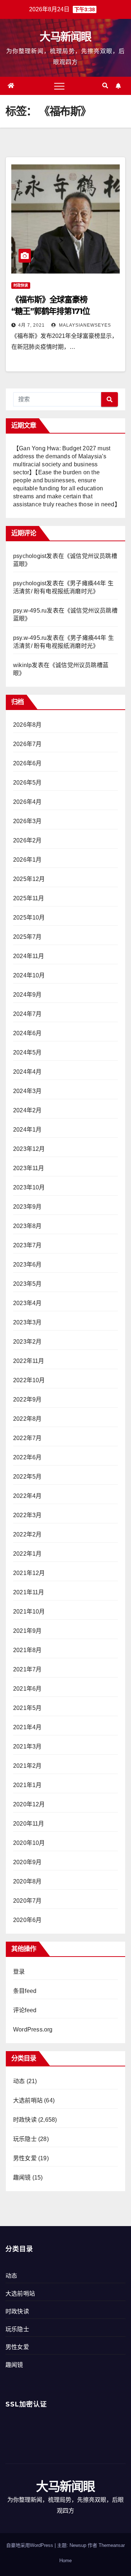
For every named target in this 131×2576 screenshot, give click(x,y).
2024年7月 (27, 1014)
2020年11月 (29, 1824)
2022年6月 (27, 1457)
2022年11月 (29, 1361)
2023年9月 (27, 1207)
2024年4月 (27, 1072)
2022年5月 (27, 1477)
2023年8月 (27, 1226)
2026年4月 (27, 802)
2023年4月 (27, 1303)
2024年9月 (27, 995)
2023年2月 (27, 1342)
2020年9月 (27, 1862)
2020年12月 (29, 1804)
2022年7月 (27, 1438)
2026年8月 (27, 725)
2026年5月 (27, 783)
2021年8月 (27, 1650)
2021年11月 (29, 1592)
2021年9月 (27, 1631)
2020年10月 (29, 1843)
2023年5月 (27, 1284)
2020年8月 (27, 1881)
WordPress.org (33, 2029)
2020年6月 (27, 1920)
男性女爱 (25, 2158)
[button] (105, 86)
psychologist (30, 556)
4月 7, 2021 (31, 325)
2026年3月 (27, 821)
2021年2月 (27, 1766)
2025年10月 (29, 918)
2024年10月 (29, 975)
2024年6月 (27, 1033)
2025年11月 (29, 898)
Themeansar (112, 2545)
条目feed (25, 1991)
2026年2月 (27, 840)
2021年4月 (27, 1727)
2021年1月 (27, 1785)
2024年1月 (27, 1130)
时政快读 (21, 285)
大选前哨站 (28, 2100)
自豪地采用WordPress (30, 2545)
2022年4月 (27, 1496)
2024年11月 (29, 956)
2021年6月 (27, 1689)
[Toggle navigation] (59, 86)
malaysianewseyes (84, 325)
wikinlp (22, 665)
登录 (19, 1972)
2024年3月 (27, 1091)
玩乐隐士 (25, 2139)
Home (65, 2561)
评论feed (25, 2010)
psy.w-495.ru (30, 611)
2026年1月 (27, 860)
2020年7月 (27, 1901)
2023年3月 (27, 1322)
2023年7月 (27, 1245)
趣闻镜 (22, 2178)
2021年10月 (29, 1612)
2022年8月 (27, 1419)
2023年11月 (29, 1168)
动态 (19, 2081)
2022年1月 (27, 1554)
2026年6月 (27, 763)
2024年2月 (27, 1110)
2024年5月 (27, 1052)
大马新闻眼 (65, 37)
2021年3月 (27, 1746)
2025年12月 (29, 879)
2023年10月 (29, 1187)
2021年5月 (27, 1708)
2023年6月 (27, 1265)
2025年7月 (27, 937)
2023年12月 (29, 1149)
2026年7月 (27, 744)
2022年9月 (27, 1399)
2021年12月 (29, 1573)
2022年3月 (27, 1515)
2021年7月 (27, 1669)
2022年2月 (27, 1534)
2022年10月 (29, 1380)
